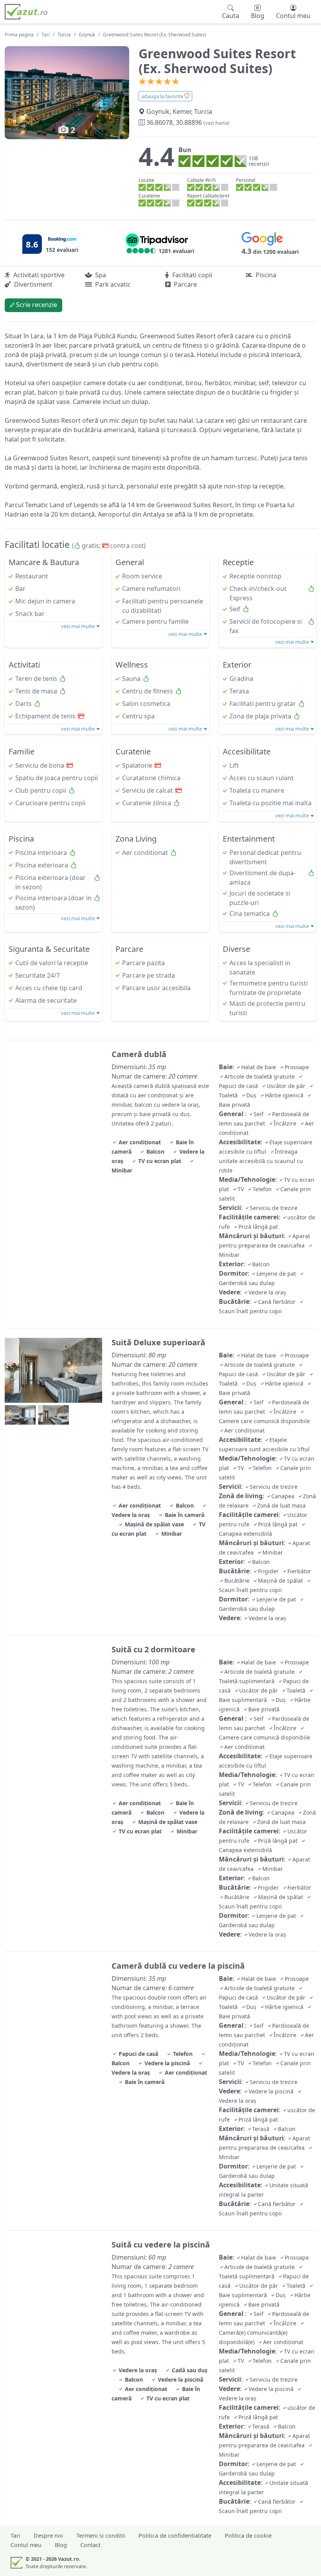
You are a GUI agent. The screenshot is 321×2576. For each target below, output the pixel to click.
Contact (90, 2545)
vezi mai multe (78, 626)
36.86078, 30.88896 (187, 122)
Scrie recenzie (36, 305)
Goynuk (87, 35)
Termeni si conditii (101, 2536)
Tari (46, 35)
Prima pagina (19, 35)
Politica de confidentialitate (175, 2536)
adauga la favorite (163, 96)
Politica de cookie (248, 2536)
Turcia (64, 35)
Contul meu (26, 2545)
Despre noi (48, 2536)
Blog (61, 2545)
